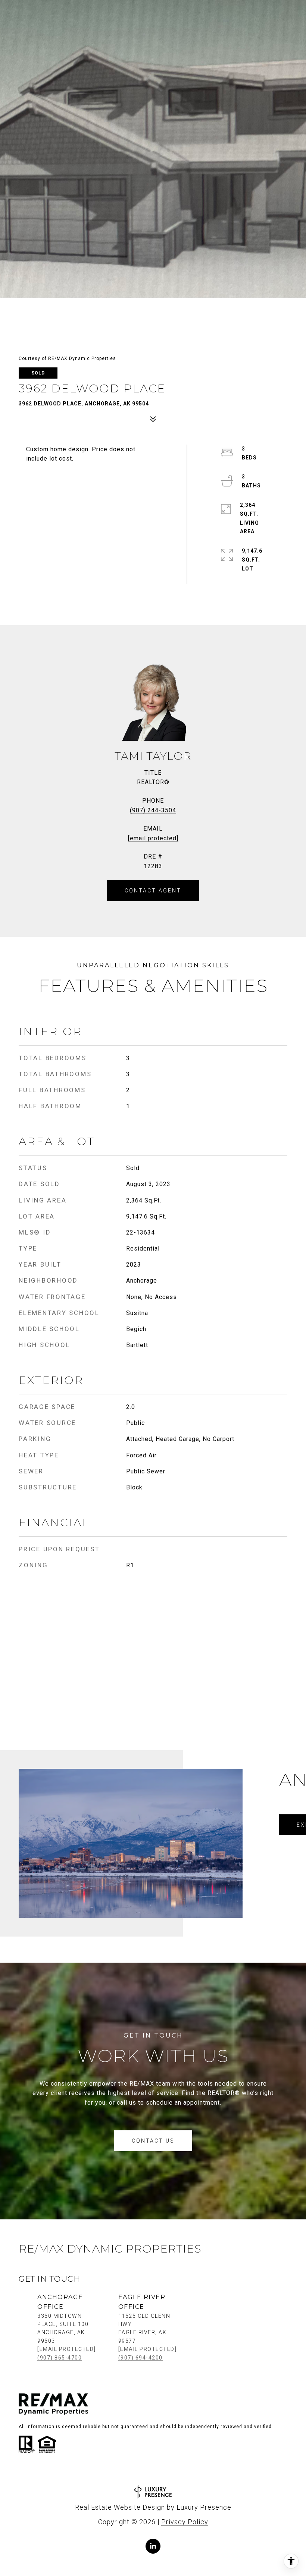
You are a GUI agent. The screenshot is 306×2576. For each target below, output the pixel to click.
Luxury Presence (204, 2507)
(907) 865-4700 (60, 2358)
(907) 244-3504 (153, 810)
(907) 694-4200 (140, 2358)
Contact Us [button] (153, 2141)
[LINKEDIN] (153, 2546)
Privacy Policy (185, 2522)
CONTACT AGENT (153, 891)
